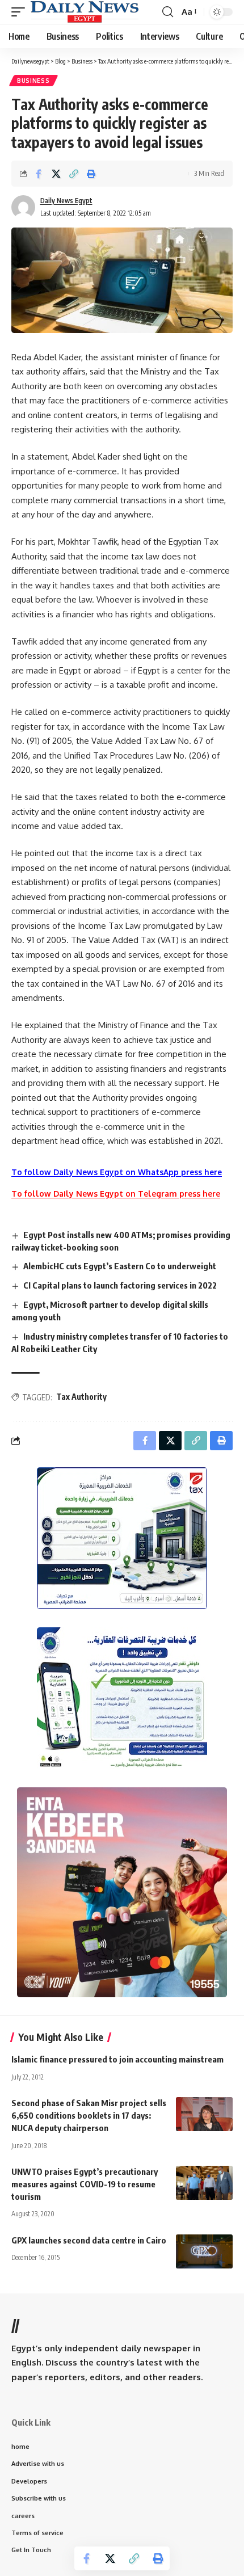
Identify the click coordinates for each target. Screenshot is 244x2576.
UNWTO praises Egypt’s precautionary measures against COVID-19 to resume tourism (85, 2184)
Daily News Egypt (66, 201)
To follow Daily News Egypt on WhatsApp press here (117, 1172)
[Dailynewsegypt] (85, 12)
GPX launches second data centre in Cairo (89, 2240)
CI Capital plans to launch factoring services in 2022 (120, 1285)
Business (33, 81)
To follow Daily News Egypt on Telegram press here (116, 1194)
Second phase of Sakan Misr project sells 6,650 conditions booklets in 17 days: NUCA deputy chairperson (89, 2115)
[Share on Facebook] (39, 174)
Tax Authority (81, 1397)
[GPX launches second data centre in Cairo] (204, 2251)
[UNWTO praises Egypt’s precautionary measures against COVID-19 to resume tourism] (204, 2183)
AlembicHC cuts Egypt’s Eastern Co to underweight (120, 1266)
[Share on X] (56, 174)
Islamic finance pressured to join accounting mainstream (117, 2059)
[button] (21, 12)
